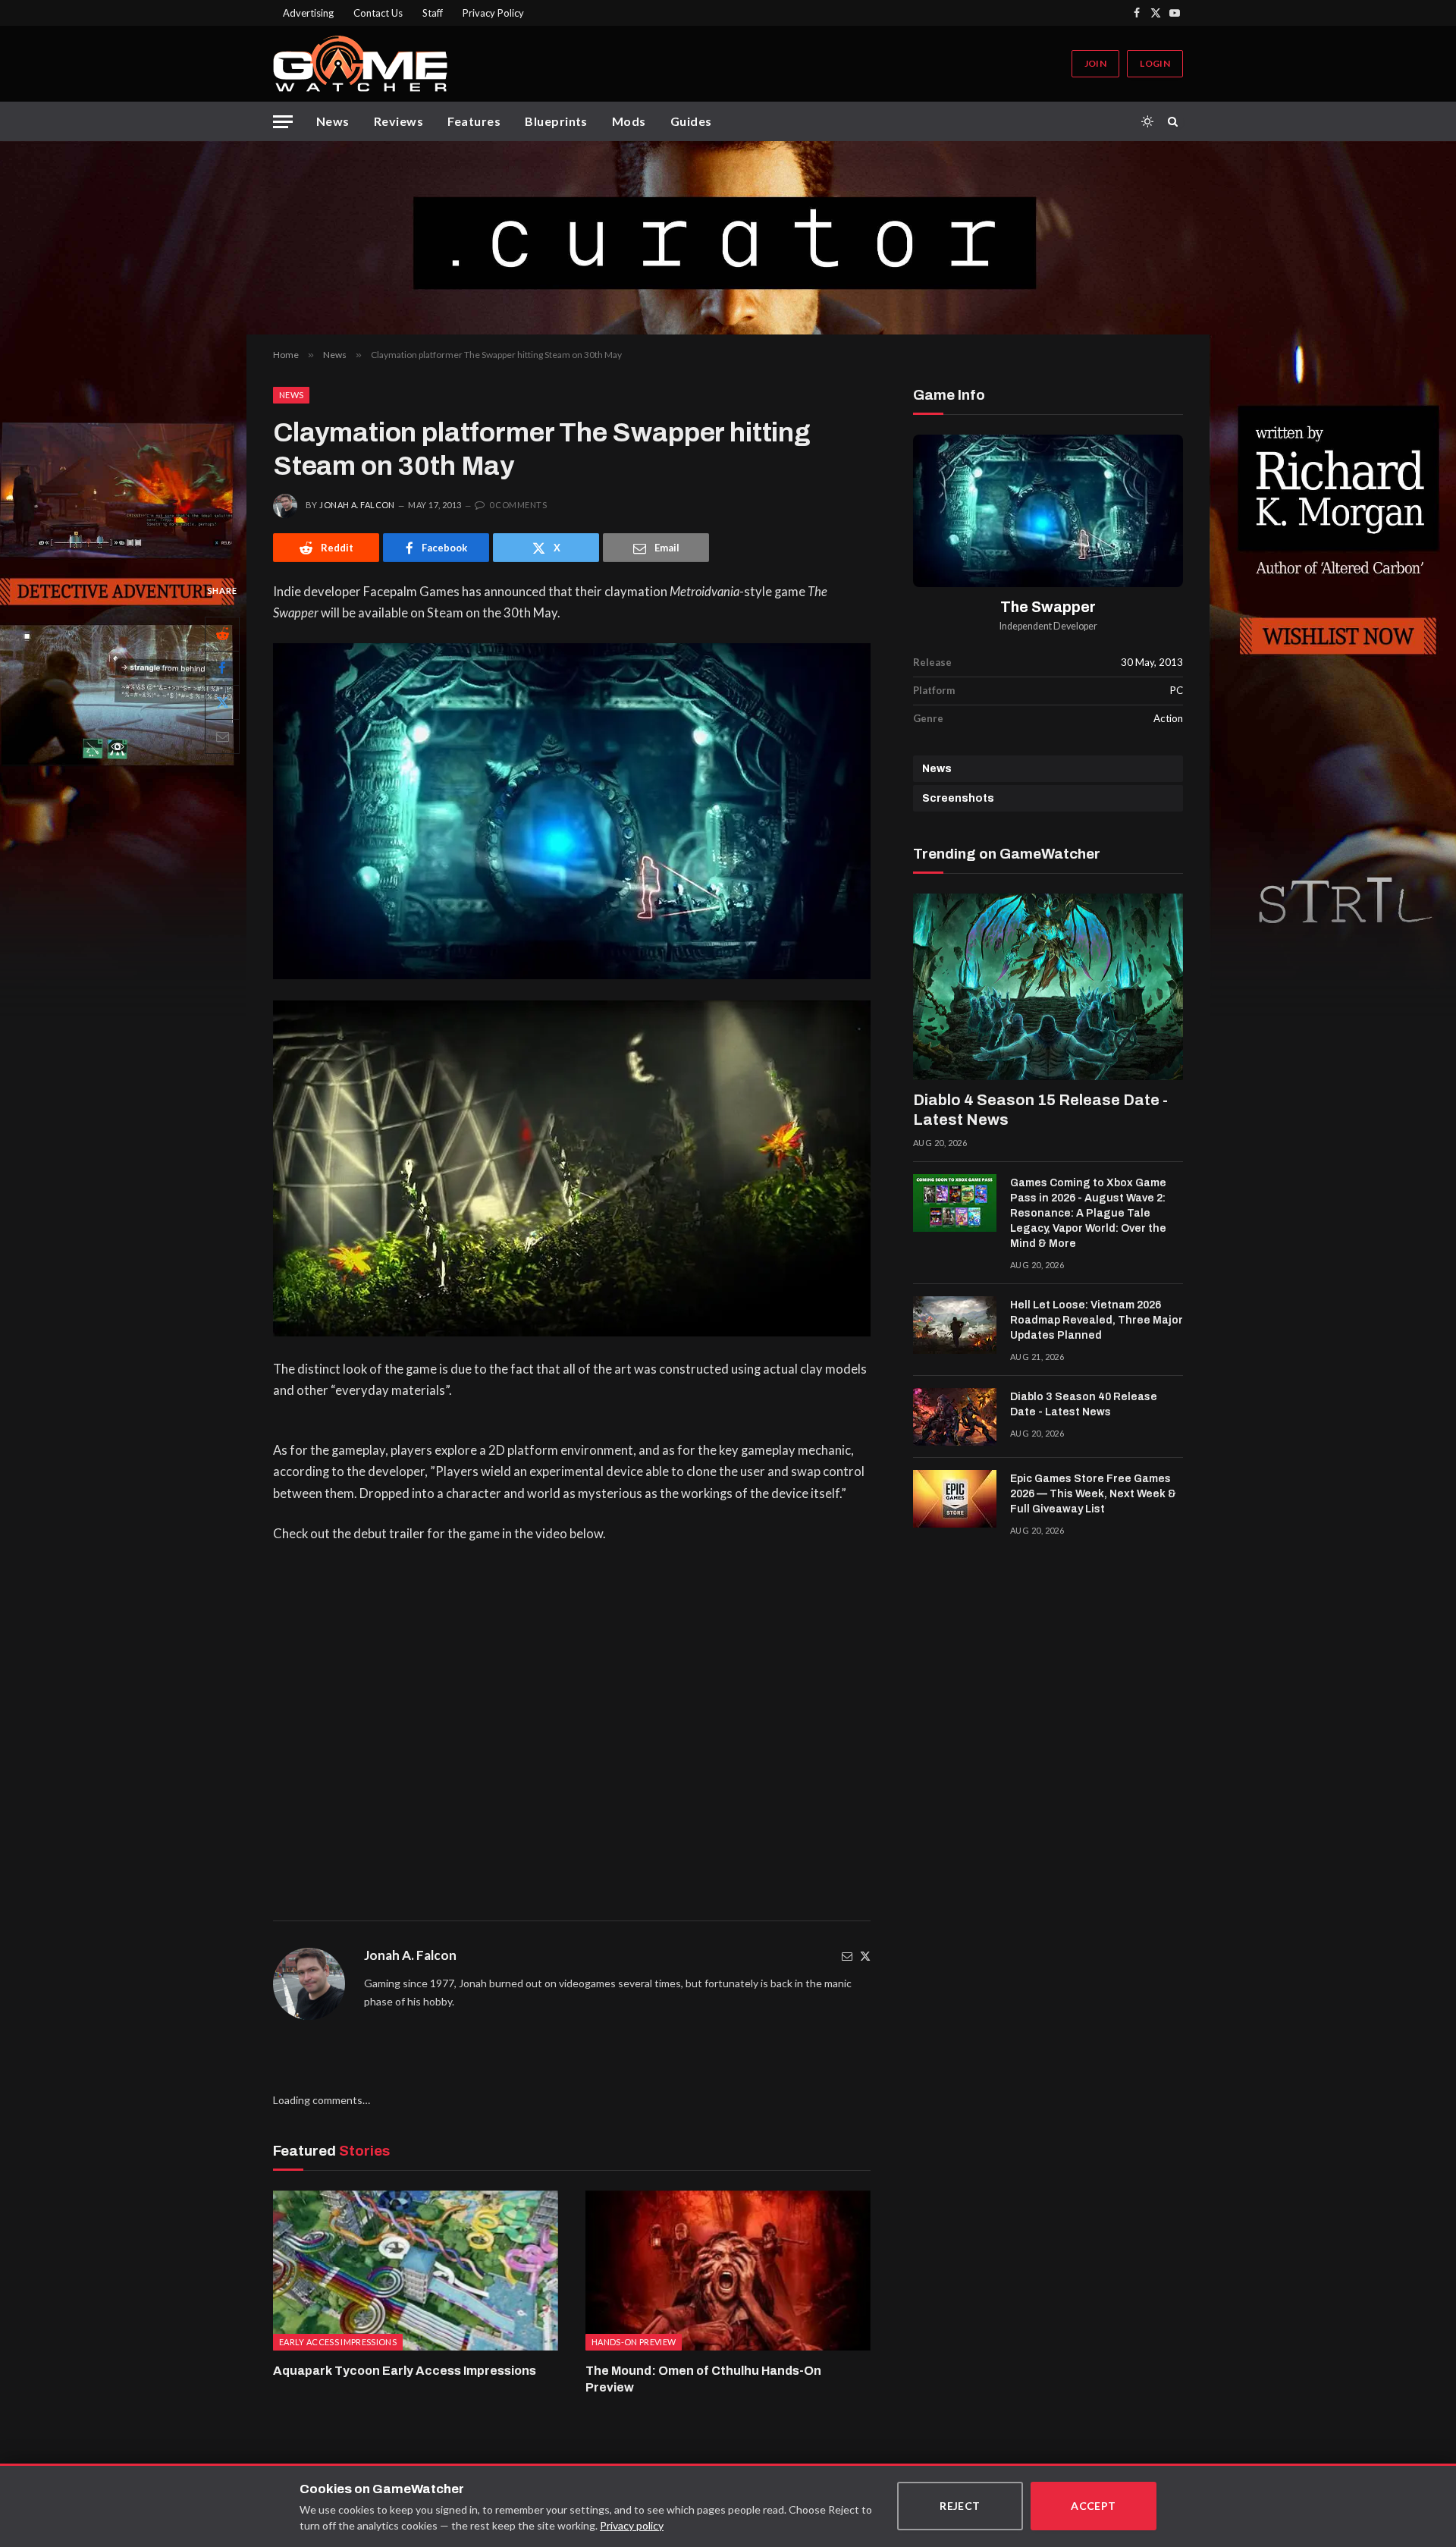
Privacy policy (632, 2525)
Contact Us (378, 13)
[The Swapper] (1048, 511)
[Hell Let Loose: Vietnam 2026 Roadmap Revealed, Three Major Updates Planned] (955, 1325)
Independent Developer (1048, 626)
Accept (1094, 2506)
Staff (433, 13)
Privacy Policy (493, 13)
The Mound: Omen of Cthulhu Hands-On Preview (703, 2379)
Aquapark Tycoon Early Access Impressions (405, 2371)
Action (1168, 718)
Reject (960, 2506)
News (333, 121)
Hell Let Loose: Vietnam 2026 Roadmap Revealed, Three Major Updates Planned (1097, 1320)
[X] (222, 702)
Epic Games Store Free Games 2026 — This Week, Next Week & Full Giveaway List (1093, 1494)
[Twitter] (865, 1956)
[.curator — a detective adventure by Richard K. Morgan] (728, 238)
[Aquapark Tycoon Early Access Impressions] (416, 2271)
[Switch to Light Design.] (1147, 121)
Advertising (308, 13)
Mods (629, 121)
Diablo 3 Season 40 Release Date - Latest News (1084, 1404)
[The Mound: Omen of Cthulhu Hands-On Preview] (728, 2271)
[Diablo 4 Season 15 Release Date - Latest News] (1048, 987)
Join (1095, 63)
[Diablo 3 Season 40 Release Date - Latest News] (955, 1417)
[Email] (222, 736)
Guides (691, 121)
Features (474, 121)
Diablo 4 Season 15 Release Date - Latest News (1040, 1110)
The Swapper (1048, 607)
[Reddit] (222, 634)
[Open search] (1175, 121)
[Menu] (283, 122)
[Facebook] (222, 668)
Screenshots (958, 798)
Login (1155, 63)
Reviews (399, 121)
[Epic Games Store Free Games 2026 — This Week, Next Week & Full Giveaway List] (955, 1499)
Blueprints (556, 121)
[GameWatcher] (360, 64)
